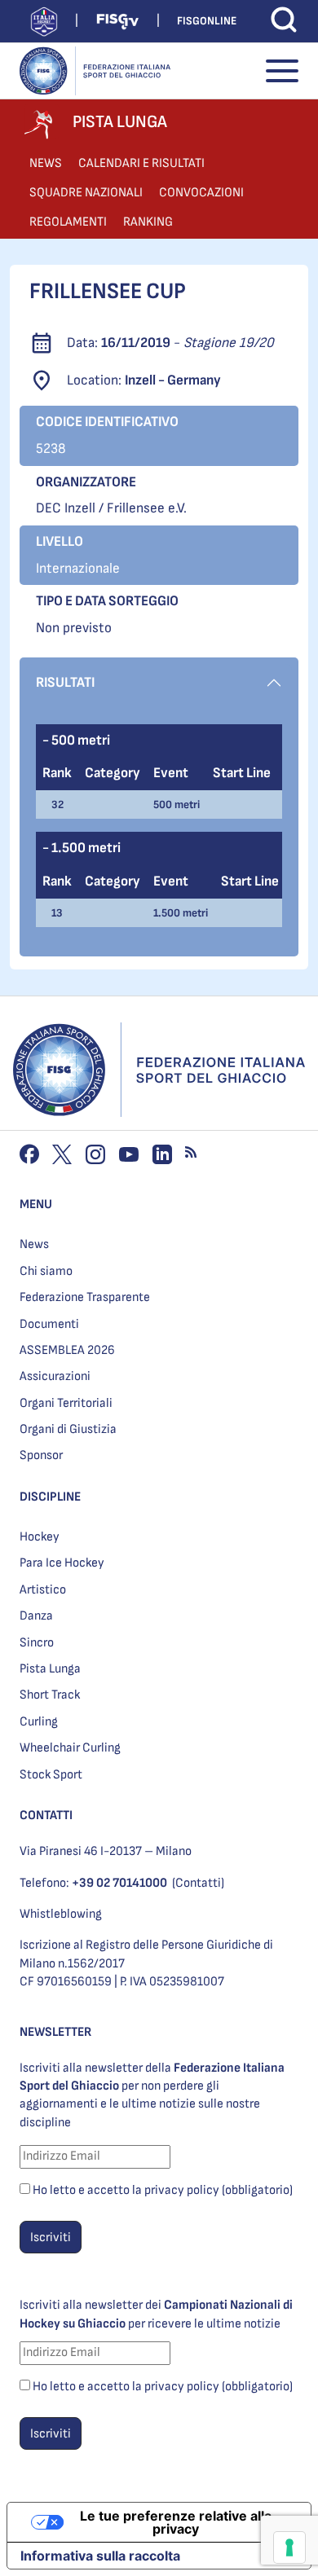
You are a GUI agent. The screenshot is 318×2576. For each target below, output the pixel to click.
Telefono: (93, 1883)
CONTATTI (46, 1816)
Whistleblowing (61, 1914)
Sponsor (41, 1455)
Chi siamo (46, 1271)
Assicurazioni (55, 1376)
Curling (39, 1722)
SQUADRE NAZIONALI (86, 193)
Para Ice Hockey (62, 1563)
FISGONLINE (207, 21)
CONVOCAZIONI (201, 193)
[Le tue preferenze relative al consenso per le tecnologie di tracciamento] (289, 2547)
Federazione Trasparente (85, 1297)
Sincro (37, 1643)
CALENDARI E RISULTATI (141, 163)
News (34, 1244)
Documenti (49, 1324)
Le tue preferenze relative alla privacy (176, 2522)
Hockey (40, 1537)
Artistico (43, 1590)
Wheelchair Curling (70, 1748)
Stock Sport (51, 1775)
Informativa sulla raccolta (100, 2556)
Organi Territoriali (66, 1403)
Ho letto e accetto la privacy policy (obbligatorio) (163, 2190)
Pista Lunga (50, 1669)
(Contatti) (198, 1883)
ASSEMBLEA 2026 (67, 1350)
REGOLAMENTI (68, 222)
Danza (36, 1616)
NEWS (46, 163)
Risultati (65, 682)
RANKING (148, 222)
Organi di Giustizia (68, 1429)
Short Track (50, 1695)
